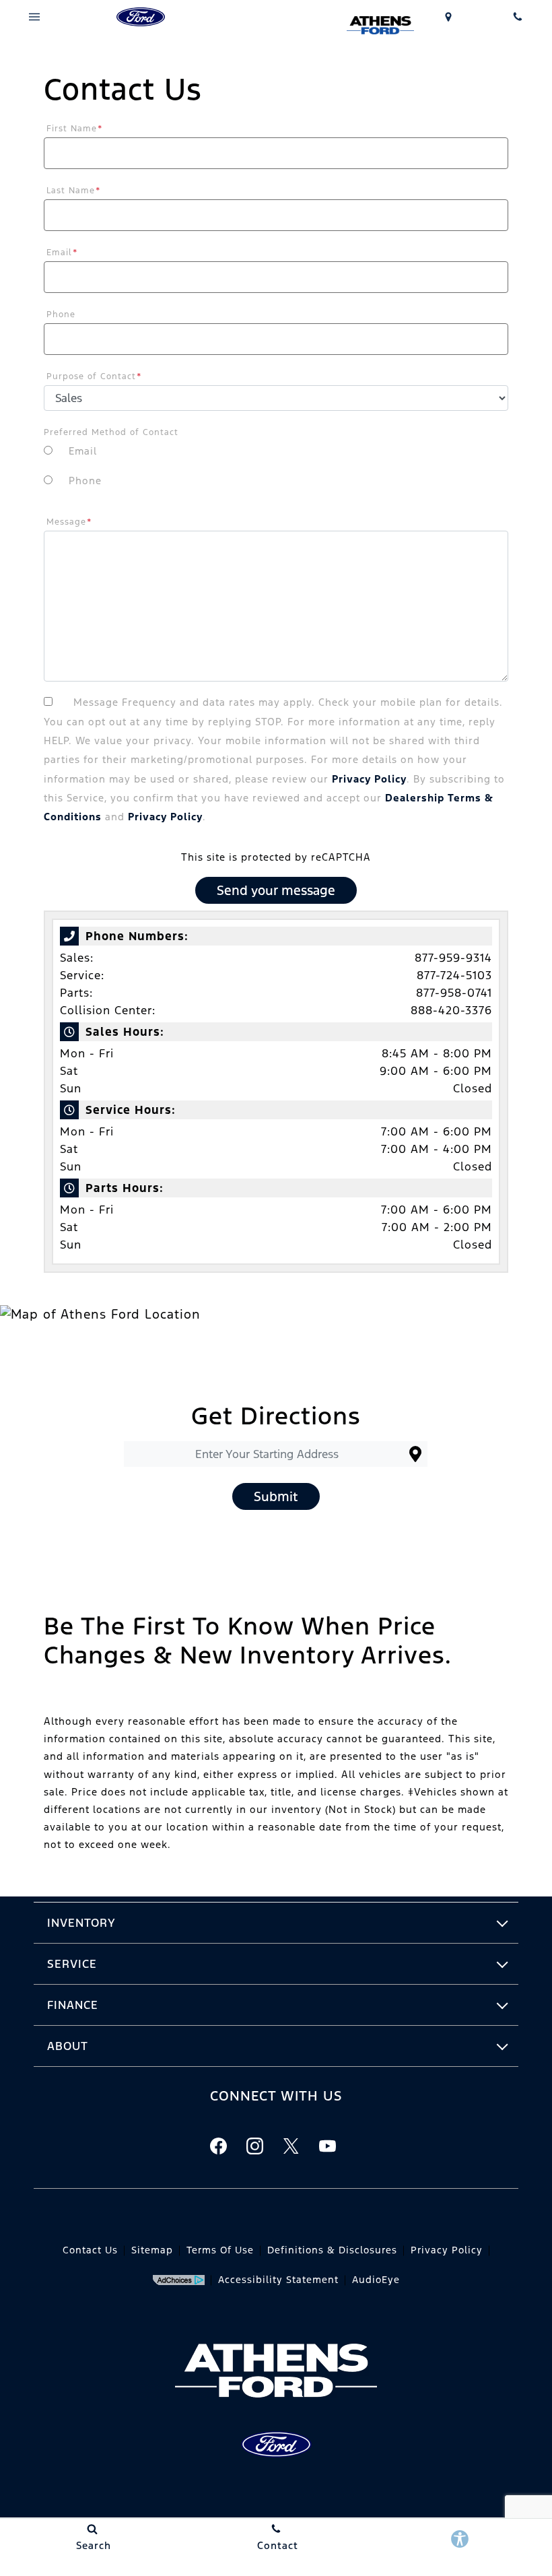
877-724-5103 (454, 975)
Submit (276, 1496)
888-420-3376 (451, 1010)
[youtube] (327, 2146)
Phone (61, 315)
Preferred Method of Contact (111, 432)
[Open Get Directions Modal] (449, 17)
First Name (75, 129)
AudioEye (376, 2280)
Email (62, 253)
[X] (291, 2146)
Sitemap (152, 2250)
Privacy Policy (369, 779)
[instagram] (254, 2146)
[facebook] (218, 2146)
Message (69, 522)
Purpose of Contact (94, 376)
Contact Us (90, 2250)
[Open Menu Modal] (35, 17)
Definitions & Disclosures (332, 2250)
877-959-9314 (453, 958)
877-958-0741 (454, 993)
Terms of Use (220, 2250)
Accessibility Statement (278, 2280)
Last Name (74, 191)
